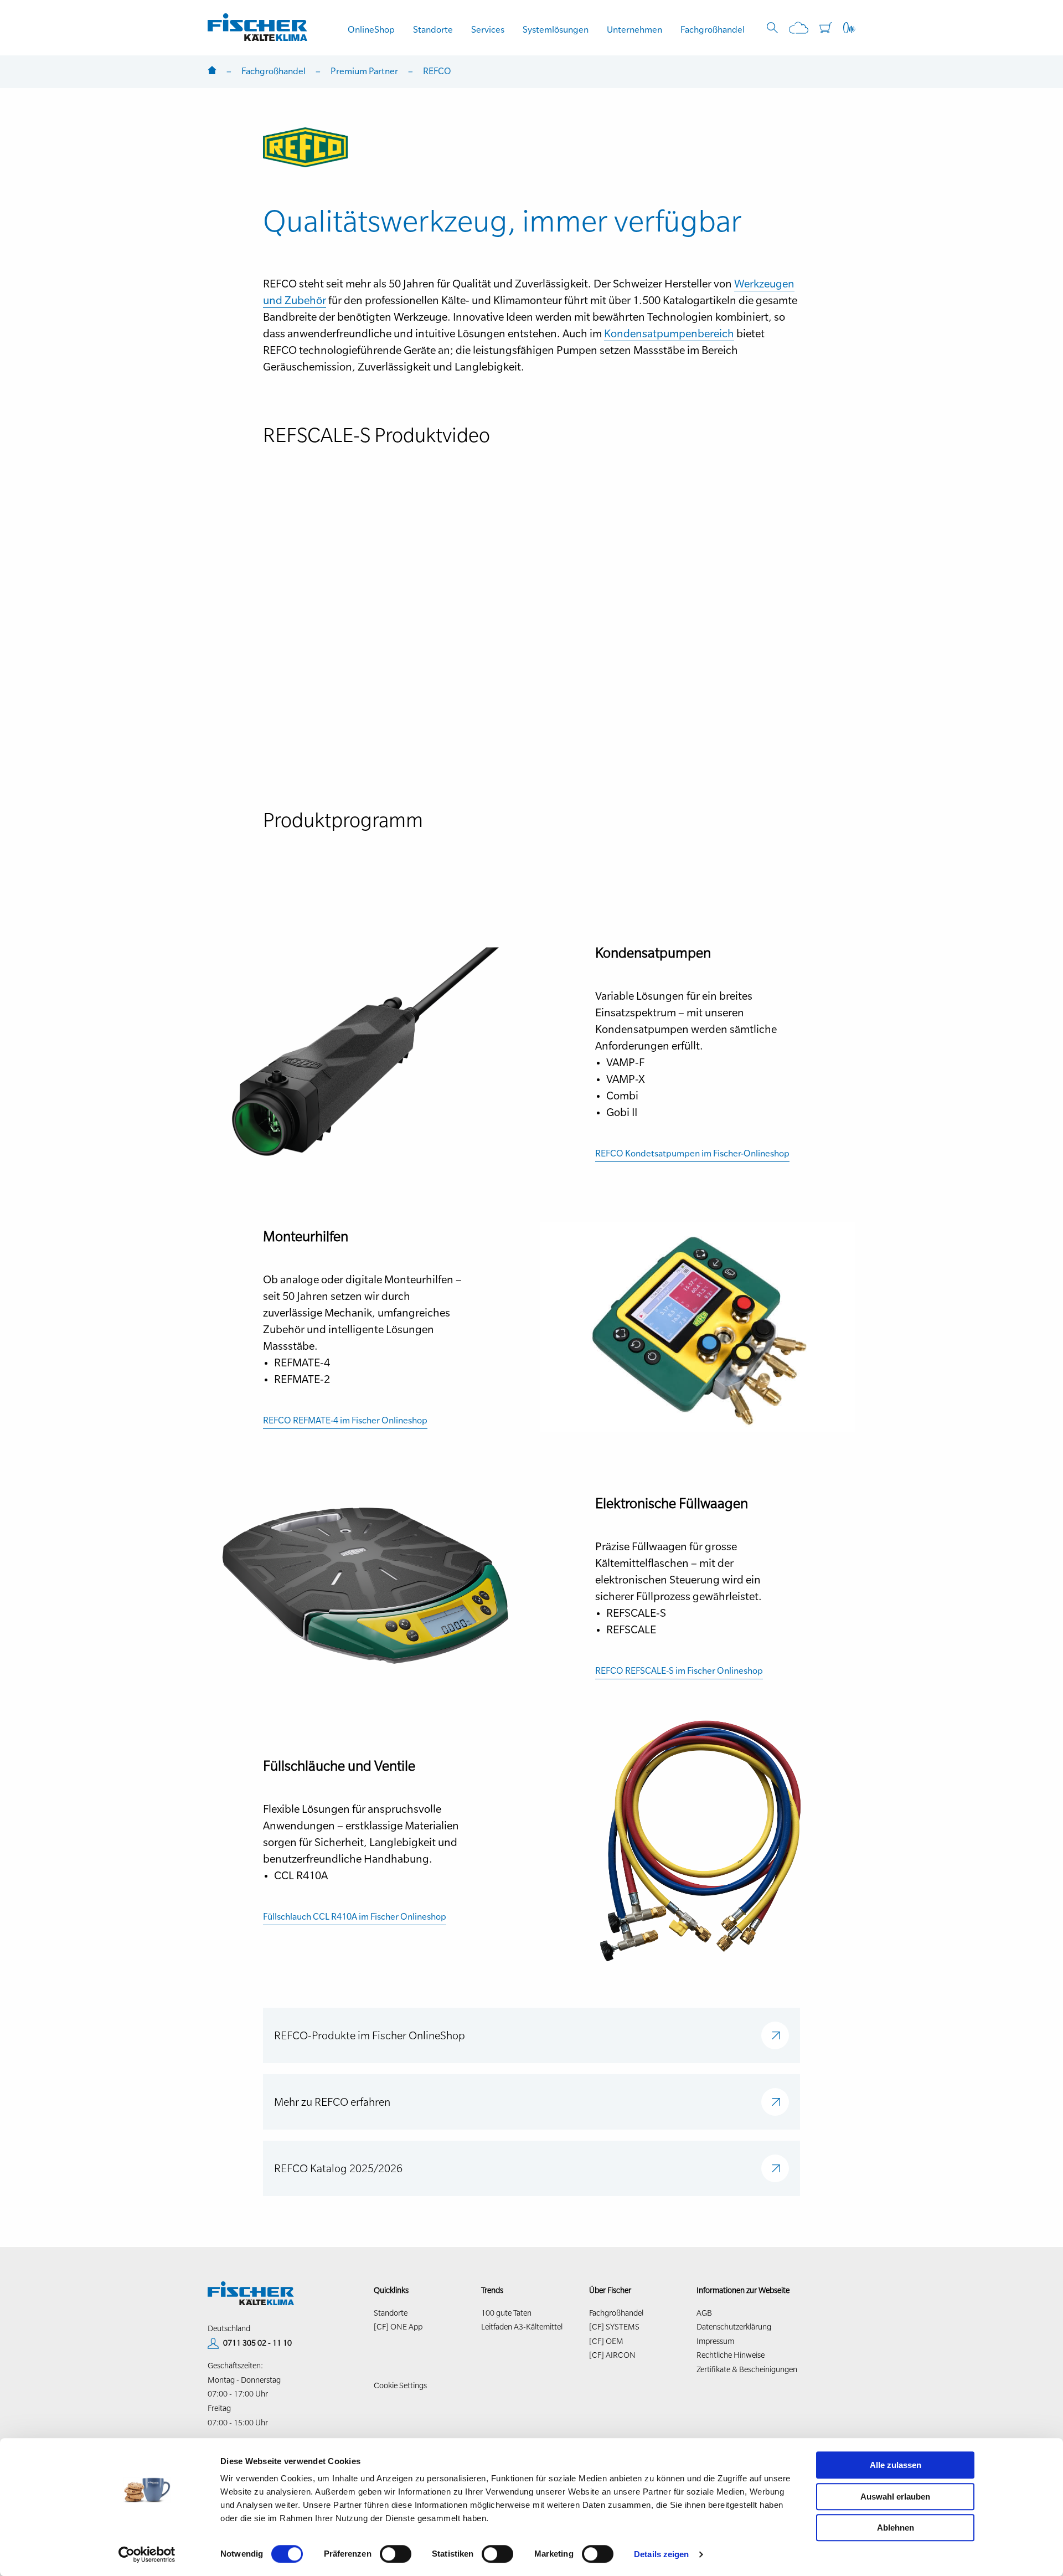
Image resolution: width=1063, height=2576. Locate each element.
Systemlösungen (556, 29)
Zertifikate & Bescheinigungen (747, 2369)
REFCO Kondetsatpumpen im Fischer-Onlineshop (692, 1153)
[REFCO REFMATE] (698, 1326)
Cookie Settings (400, 2385)
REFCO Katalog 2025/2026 (338, 2168)
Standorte (433, 29)
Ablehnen (896, 2528)
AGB (704, 2313)
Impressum (715, 2341)
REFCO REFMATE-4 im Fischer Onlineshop (345, 1420)
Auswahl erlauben (895, 2497)
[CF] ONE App (398, 2327)
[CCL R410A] (698, 1839)
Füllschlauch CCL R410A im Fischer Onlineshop (355, 1916)
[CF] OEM (606, 2341)
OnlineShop (371, 29)
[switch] (396, 2554)
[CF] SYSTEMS (614, 2327)
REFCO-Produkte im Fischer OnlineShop (370, 2035)
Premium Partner (364, 71)
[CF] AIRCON (612, 2355)
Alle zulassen (896, 2465)
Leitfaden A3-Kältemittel (522, 2327)
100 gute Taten (506, 2313)
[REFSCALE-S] (365, 1585)
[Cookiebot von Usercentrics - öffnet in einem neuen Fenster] (147, 2554)
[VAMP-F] (365, 1051)
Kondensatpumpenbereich (669, 333)
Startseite (212, 71)
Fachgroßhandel (713, 29)
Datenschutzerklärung (734, 2327)
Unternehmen (634, 29)
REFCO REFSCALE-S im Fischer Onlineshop (679, 1670)
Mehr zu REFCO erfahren (332, 2102)
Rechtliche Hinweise (731, 2355)
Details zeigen (661, 2554)
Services (488, 29)
